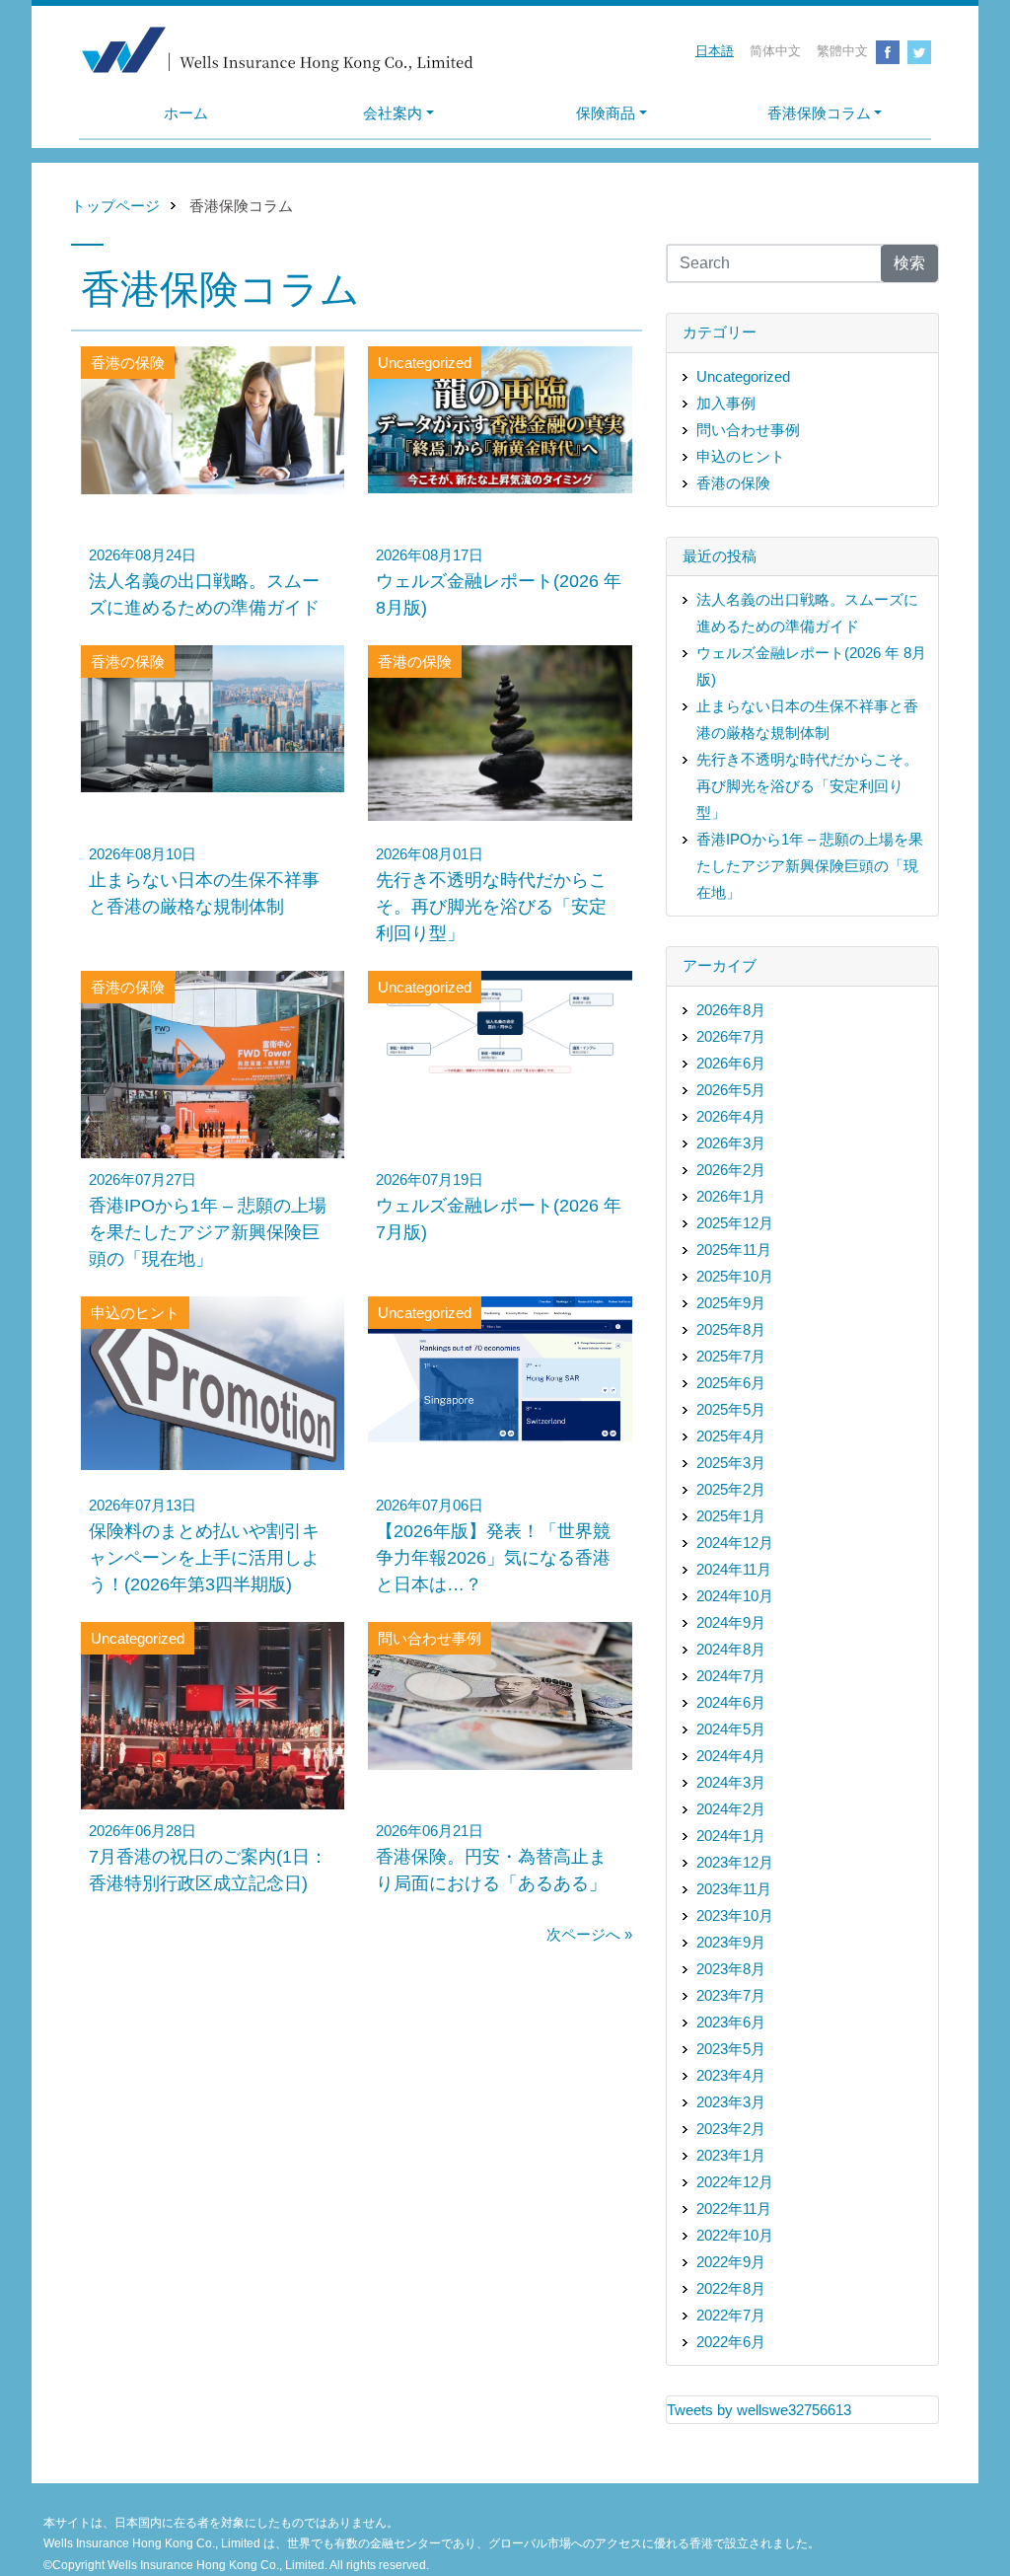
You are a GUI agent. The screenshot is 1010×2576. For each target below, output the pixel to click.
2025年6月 (731, 1383)
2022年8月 (731, 2288)
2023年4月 (731, 2075)
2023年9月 (731, 1942)
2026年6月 (731, 1063)
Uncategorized (743, 376)
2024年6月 (731, 1702)
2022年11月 (734, 2208)
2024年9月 (731, 1622)
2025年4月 (731, 1436)
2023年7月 (731, 1995)
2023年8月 (731, 1969)
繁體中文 (842, 51)
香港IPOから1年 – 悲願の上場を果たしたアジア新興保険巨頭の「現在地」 (810, 866)
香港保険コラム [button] (819, 113)
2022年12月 (735, 2182)
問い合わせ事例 (748, 430)
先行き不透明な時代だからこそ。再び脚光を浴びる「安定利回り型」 (807, 786)
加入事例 (726, 403)
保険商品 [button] (606, 113)
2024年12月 (735, 1543)
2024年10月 (735, 1596)
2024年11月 (734, 1569)
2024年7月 (731, 1676)
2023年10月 (735, 1915)
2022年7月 (731, 2315)
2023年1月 (731, 2155)
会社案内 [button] (393, 113)
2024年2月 (731, 1809)
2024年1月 (731, 1836)
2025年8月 (731, 1329)
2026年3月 (731, 1143)
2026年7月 (731, 1036)
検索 (909, 263)
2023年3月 (731, 2102)
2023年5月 (731, 2049)
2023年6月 (731, 2022)
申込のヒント (741, 456)
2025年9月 (731, 1303)
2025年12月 (735, 1223)
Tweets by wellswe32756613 (759, 2410)
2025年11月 (734, 1250)
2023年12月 (735, 1862)
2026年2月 (731, 1170)
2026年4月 (731, 1116)
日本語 (715, 51)
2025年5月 (731, 1409)
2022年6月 (731, 2342)
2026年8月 (731, 1010)
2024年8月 (731, 1649)
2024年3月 (731, 1782)
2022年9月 (731, 2262)
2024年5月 (731, 1729)
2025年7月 (731, 1356)
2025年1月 (731, 1516)
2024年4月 (731, 1756)
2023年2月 (731, 2129)
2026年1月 (731, 1196)
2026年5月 (731, 1090)
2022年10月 (735, 2235)
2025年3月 (731, 1463)
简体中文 (775, 51)
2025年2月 (731, 1489)
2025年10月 (735, 1276)
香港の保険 (733, 483)
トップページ (115, 206)
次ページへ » (589, 1934)
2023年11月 (734, 1889)
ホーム (186, 113)
